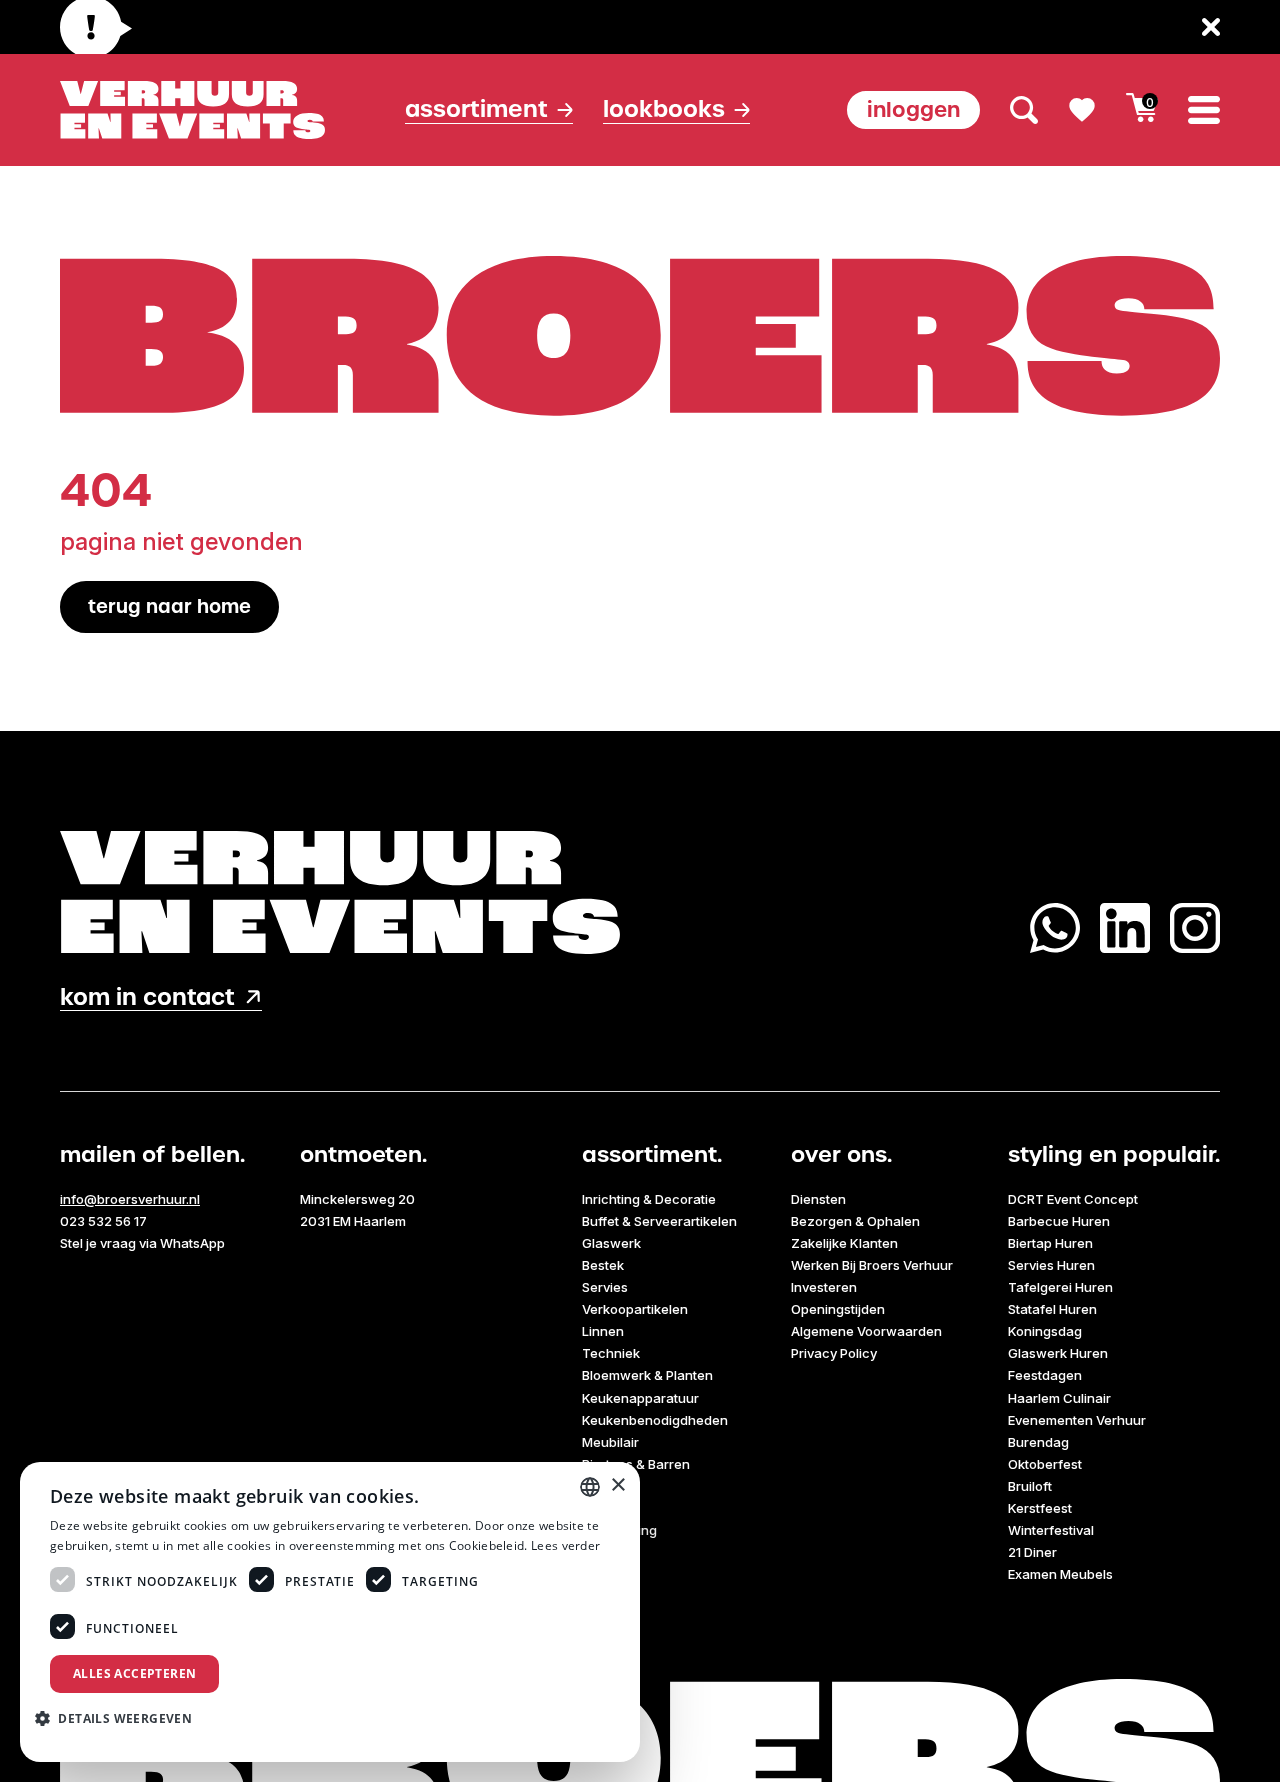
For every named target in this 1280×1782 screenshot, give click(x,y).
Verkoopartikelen (635, 1309)
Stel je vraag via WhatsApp (142, 1243)
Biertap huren (1050, 1243)
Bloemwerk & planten (647, 1375)
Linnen (603, 1331)
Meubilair (610, 1442)
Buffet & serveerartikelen (659, 1221)
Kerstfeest (1040, 1508)
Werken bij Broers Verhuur (872, 1265)
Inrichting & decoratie (649, 1199)
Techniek (611, 1353)
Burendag (1038, 1442)
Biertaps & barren (636, 1464)
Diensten (818, 1199)
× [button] (617, 1485)
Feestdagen (1045, 1375)
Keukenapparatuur (640, 1398)
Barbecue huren (1059, 1221)
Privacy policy (834, 1353)
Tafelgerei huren (1060, 1287)
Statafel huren (1052, 1309)
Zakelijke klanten (844, 1243)
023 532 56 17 (103, 1221)
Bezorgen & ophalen (855, 1221)
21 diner (1032, 1552)
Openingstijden (838, 1309)
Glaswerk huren (1058, 1353)
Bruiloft (1030, 1486)
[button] (121, 1718)
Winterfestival (1051, 1530)
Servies (605, 1287)
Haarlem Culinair (1059, 1398)
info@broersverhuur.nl (130, 1199)
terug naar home (169, 606)
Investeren (824, 1287)
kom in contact (147, 997)
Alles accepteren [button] (134, 1673)
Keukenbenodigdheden (655, 1420)
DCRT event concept (1073, 1199)
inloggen (913, 109)
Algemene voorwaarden (866, 1331)
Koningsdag (1045, 1331)
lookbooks (664, 109)
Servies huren (1051, 1265)
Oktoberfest (1045, 1464)
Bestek (603, 1265)
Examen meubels (1060, 1574)
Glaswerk (611, 1243)
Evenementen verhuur (1077, 1420)
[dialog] (330, 1612)
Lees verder (565, 1545)
